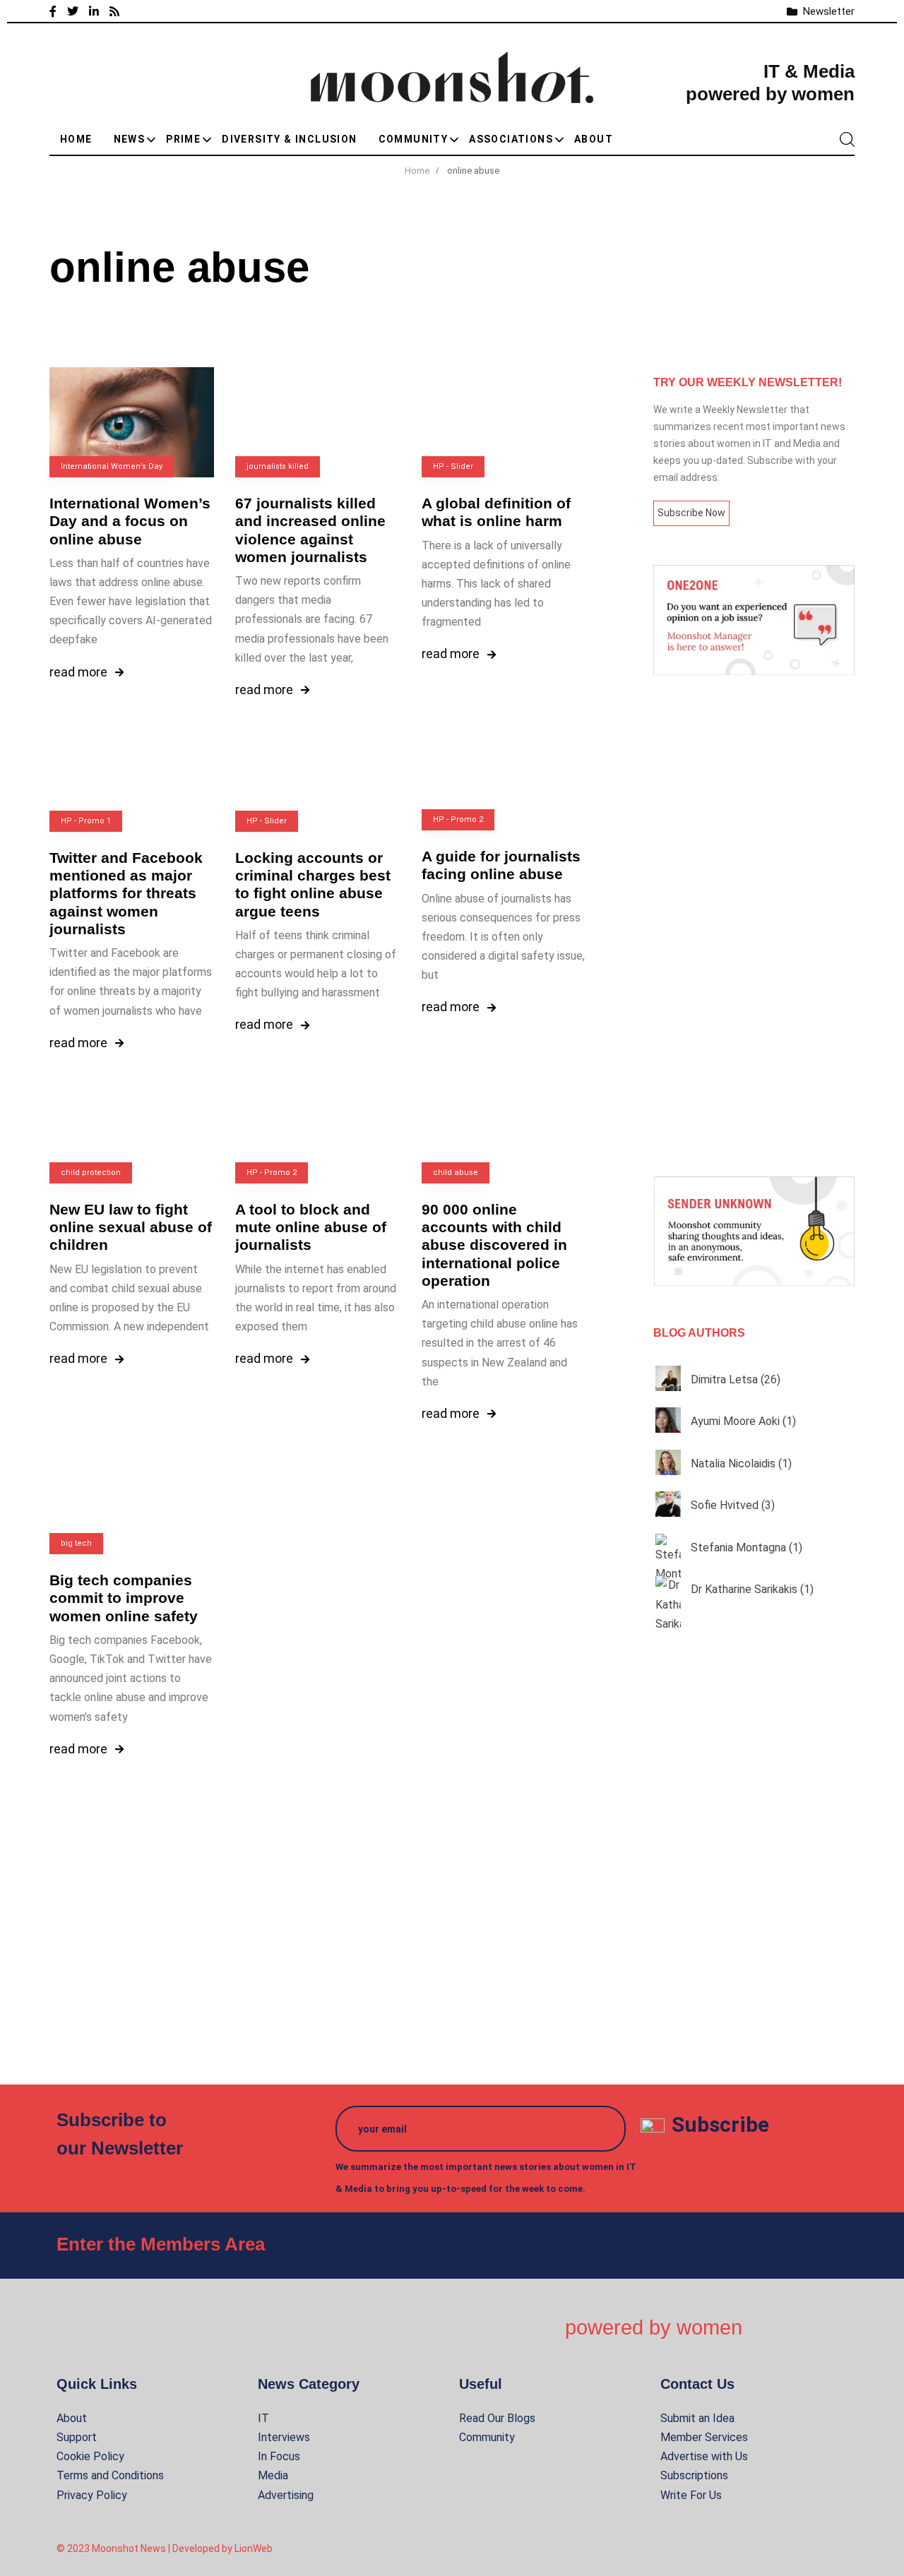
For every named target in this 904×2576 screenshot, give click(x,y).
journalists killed (278, 466)
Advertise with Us (704, 2456)
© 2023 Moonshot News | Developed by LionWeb (165, 2548)
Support (77, 2437)
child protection (91, 1173)
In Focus (279, 2456)
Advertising (286, 2495)
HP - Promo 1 (86, 821)
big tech (76, 1543)
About (594, 139)
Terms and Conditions (110, 2475)
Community (414, 139)
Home (76, 139)
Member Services (704, 2437)
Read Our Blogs (497, 2418)
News (130, 139)
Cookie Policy (90, 2456)
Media (273, 2475)
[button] (847, 139)
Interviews (284, 2437)
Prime (183, 139)
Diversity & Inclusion (289, 139)
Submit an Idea (697, 2418)
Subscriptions (694, 2475)
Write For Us (691, 2495)
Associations (511, 139)
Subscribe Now (691, 513)
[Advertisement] (754, 926)
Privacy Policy (92, 2495)
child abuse (456, 1173)
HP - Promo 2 (458, 819)
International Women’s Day (112, 466)
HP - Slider (453, 466)
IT (263, 2418)
